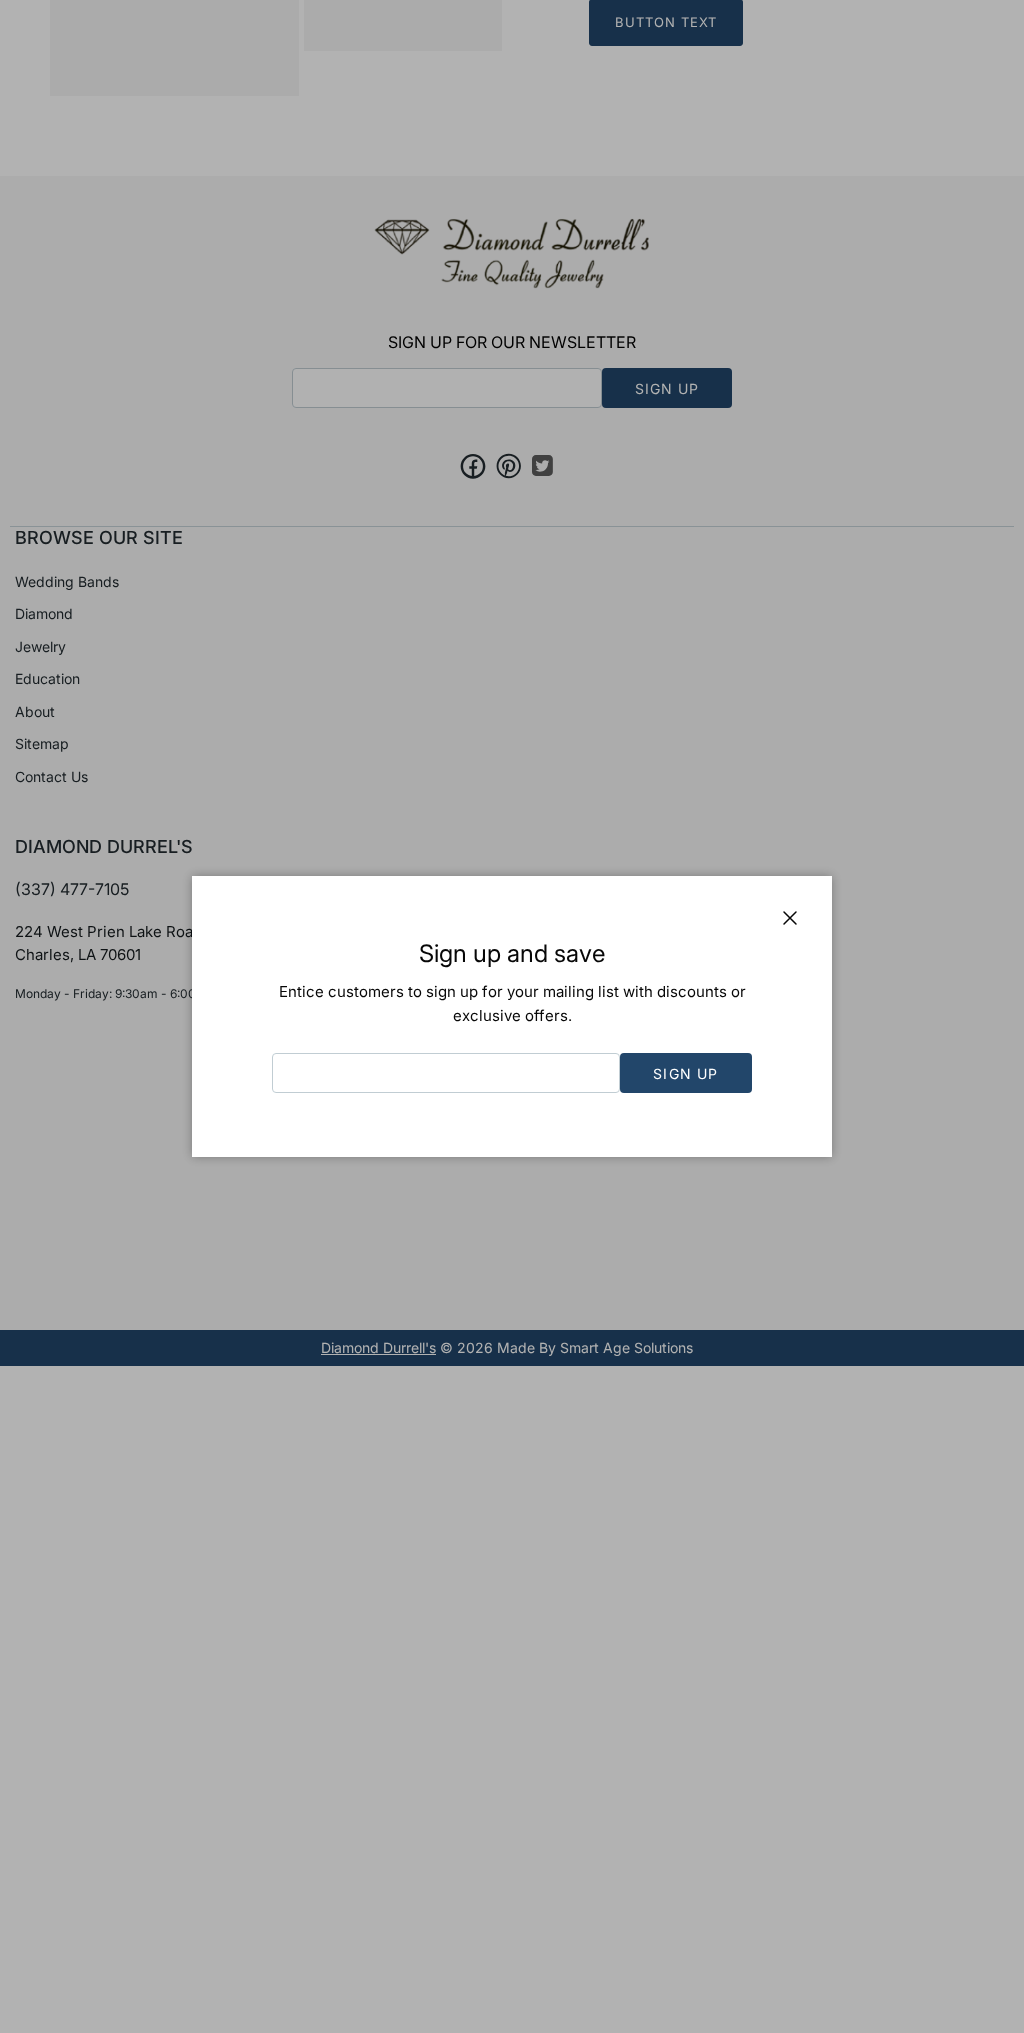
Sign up (685, 1073)
